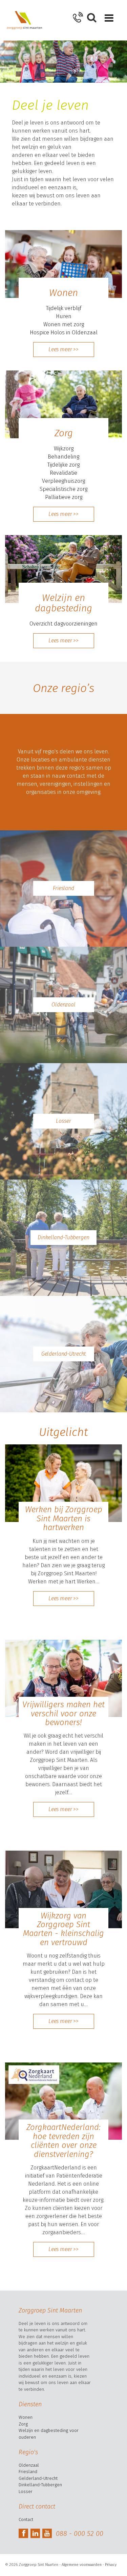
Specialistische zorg (63, 489)
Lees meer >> (63, 349)
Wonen (26, 2417)
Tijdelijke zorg (63, 465)
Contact (26, 2519)
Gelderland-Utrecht (64, 1354)
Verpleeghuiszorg (63, 481)
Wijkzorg (64, 449)
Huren (64, 316)
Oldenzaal (63, 1005)
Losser (63, 1121)
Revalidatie (63, 473)
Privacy (111, 2565)
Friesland (63, 888)
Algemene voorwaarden (82, 2565)
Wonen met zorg (64, 324)
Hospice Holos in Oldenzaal (64, 333)
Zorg (23, 2424)
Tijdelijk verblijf (64, 308)
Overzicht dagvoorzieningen (63, 624)
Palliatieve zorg (64, 497)
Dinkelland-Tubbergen (63, 1237)
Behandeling (63, 457)
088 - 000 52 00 (80, 2533)
